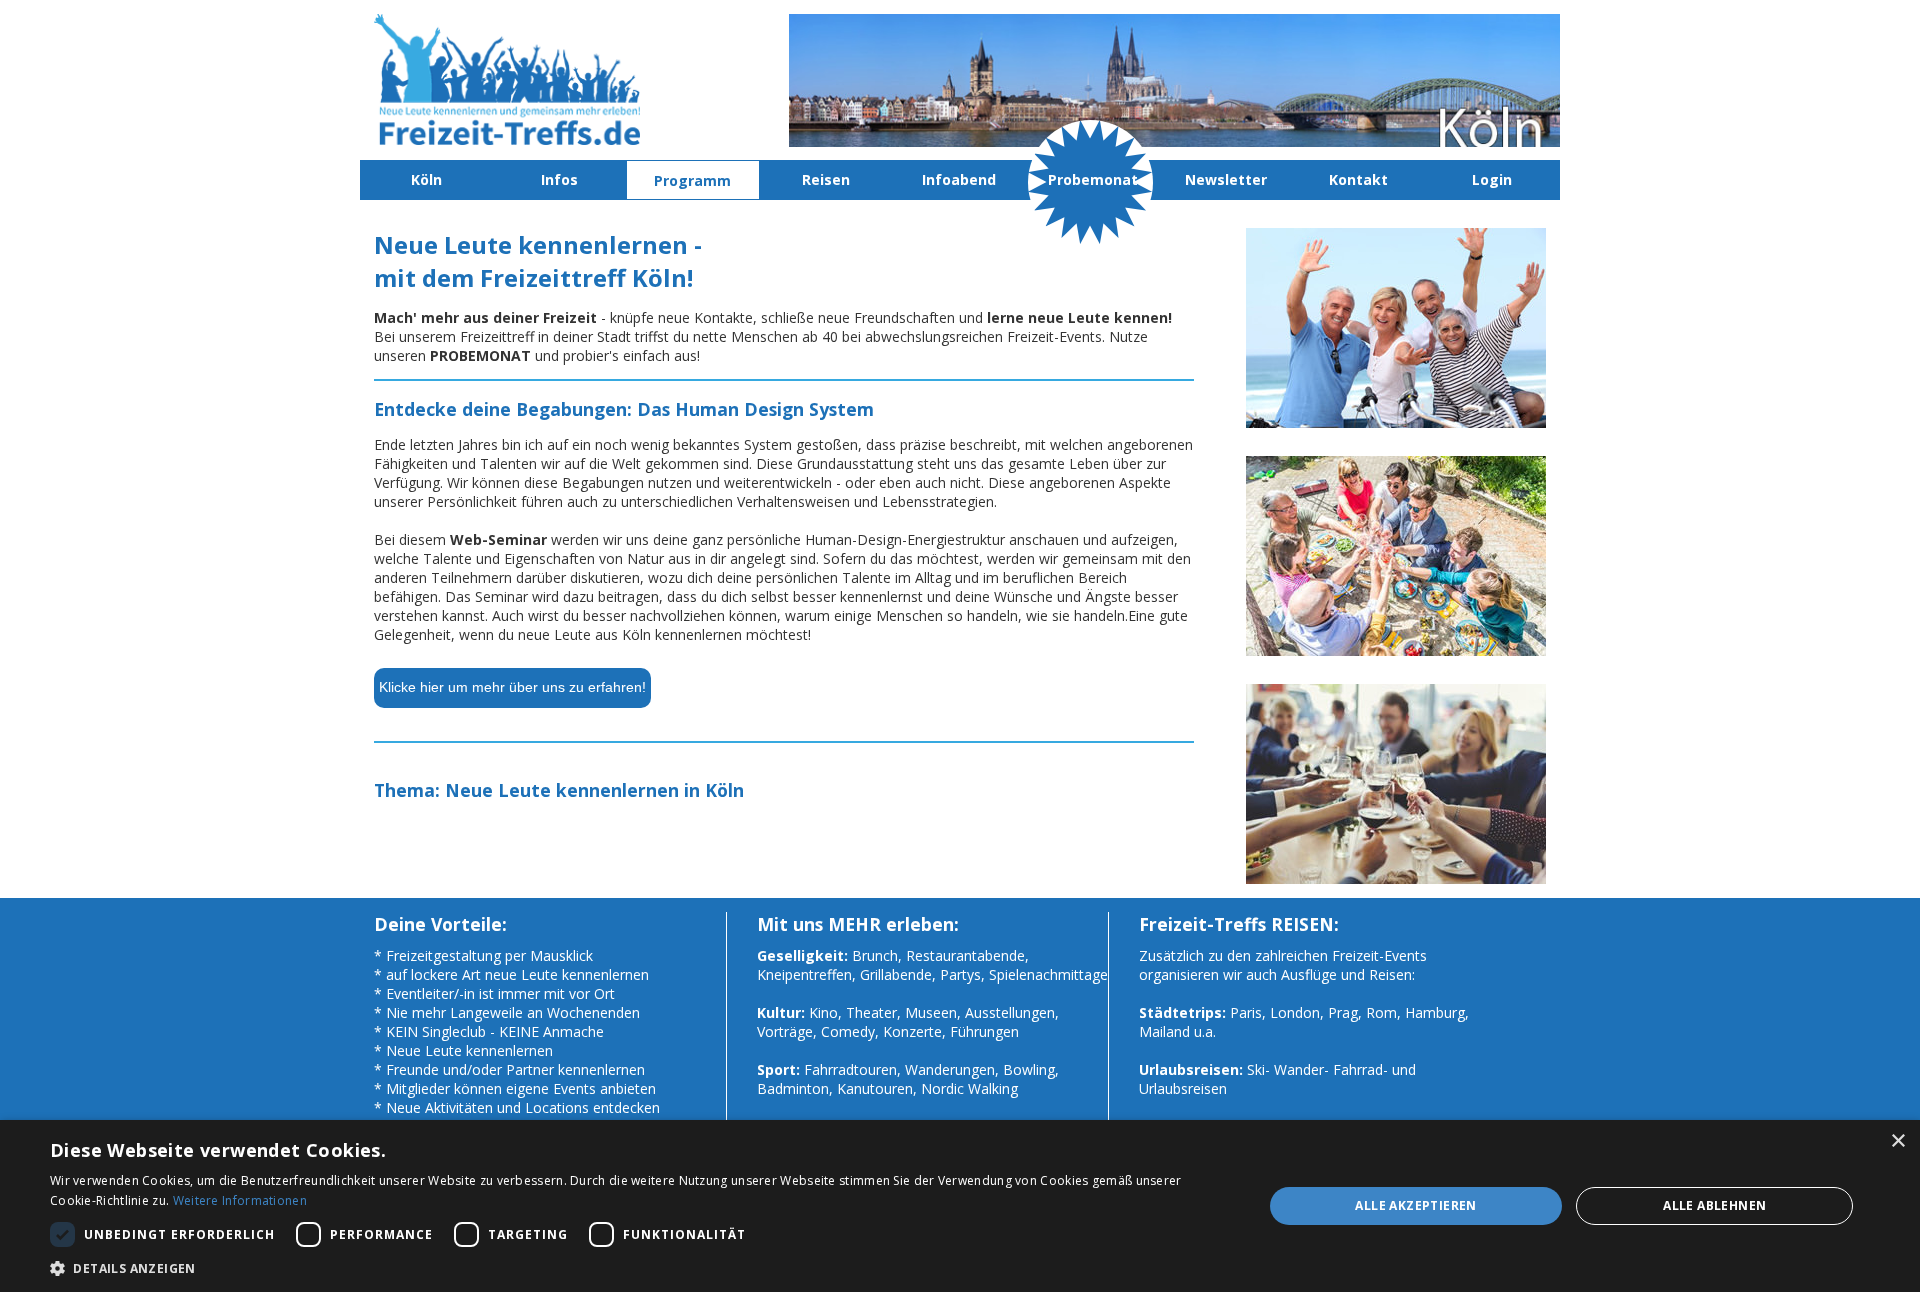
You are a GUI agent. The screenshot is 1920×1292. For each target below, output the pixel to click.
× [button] (1897, 1141)
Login (1492, 179)
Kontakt (1358, 179)
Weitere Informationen (240, 1200)
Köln (426, 179)
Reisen (826, 179)
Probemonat (1093, 179)
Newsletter (1226, 179)
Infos (559, 179)
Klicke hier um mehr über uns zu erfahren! (512, 687)
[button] (638, 1267)
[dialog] (960, 1206)
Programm (692, 180)
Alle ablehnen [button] (1714, 1205)
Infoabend (959, 179)
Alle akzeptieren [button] (1415, 1205)
